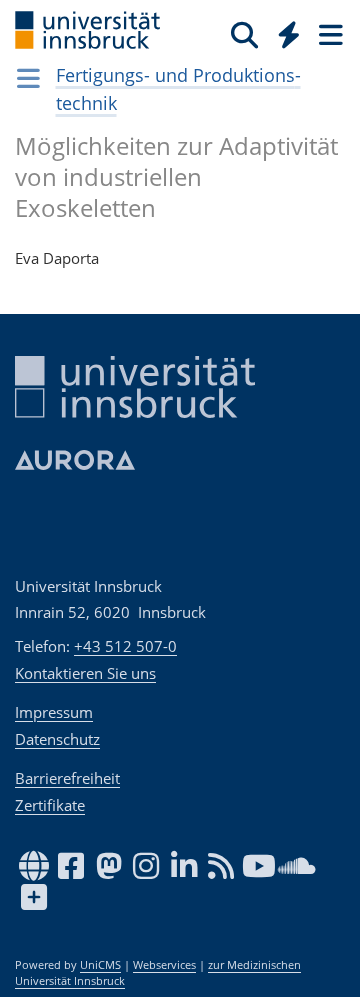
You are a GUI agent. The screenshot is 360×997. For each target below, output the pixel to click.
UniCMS (100, 965)
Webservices (164, 965)
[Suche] (244, 34)
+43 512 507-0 (125, 646)
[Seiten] (329, 34)
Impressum (54, 712)
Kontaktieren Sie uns (85, 673)
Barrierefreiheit (67, 778)
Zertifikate (50, 805)
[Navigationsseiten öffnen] (28, 78)
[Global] (283, 31)
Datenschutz (57, 739)
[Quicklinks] (289, 34)
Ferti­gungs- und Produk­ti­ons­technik (178, 89)
